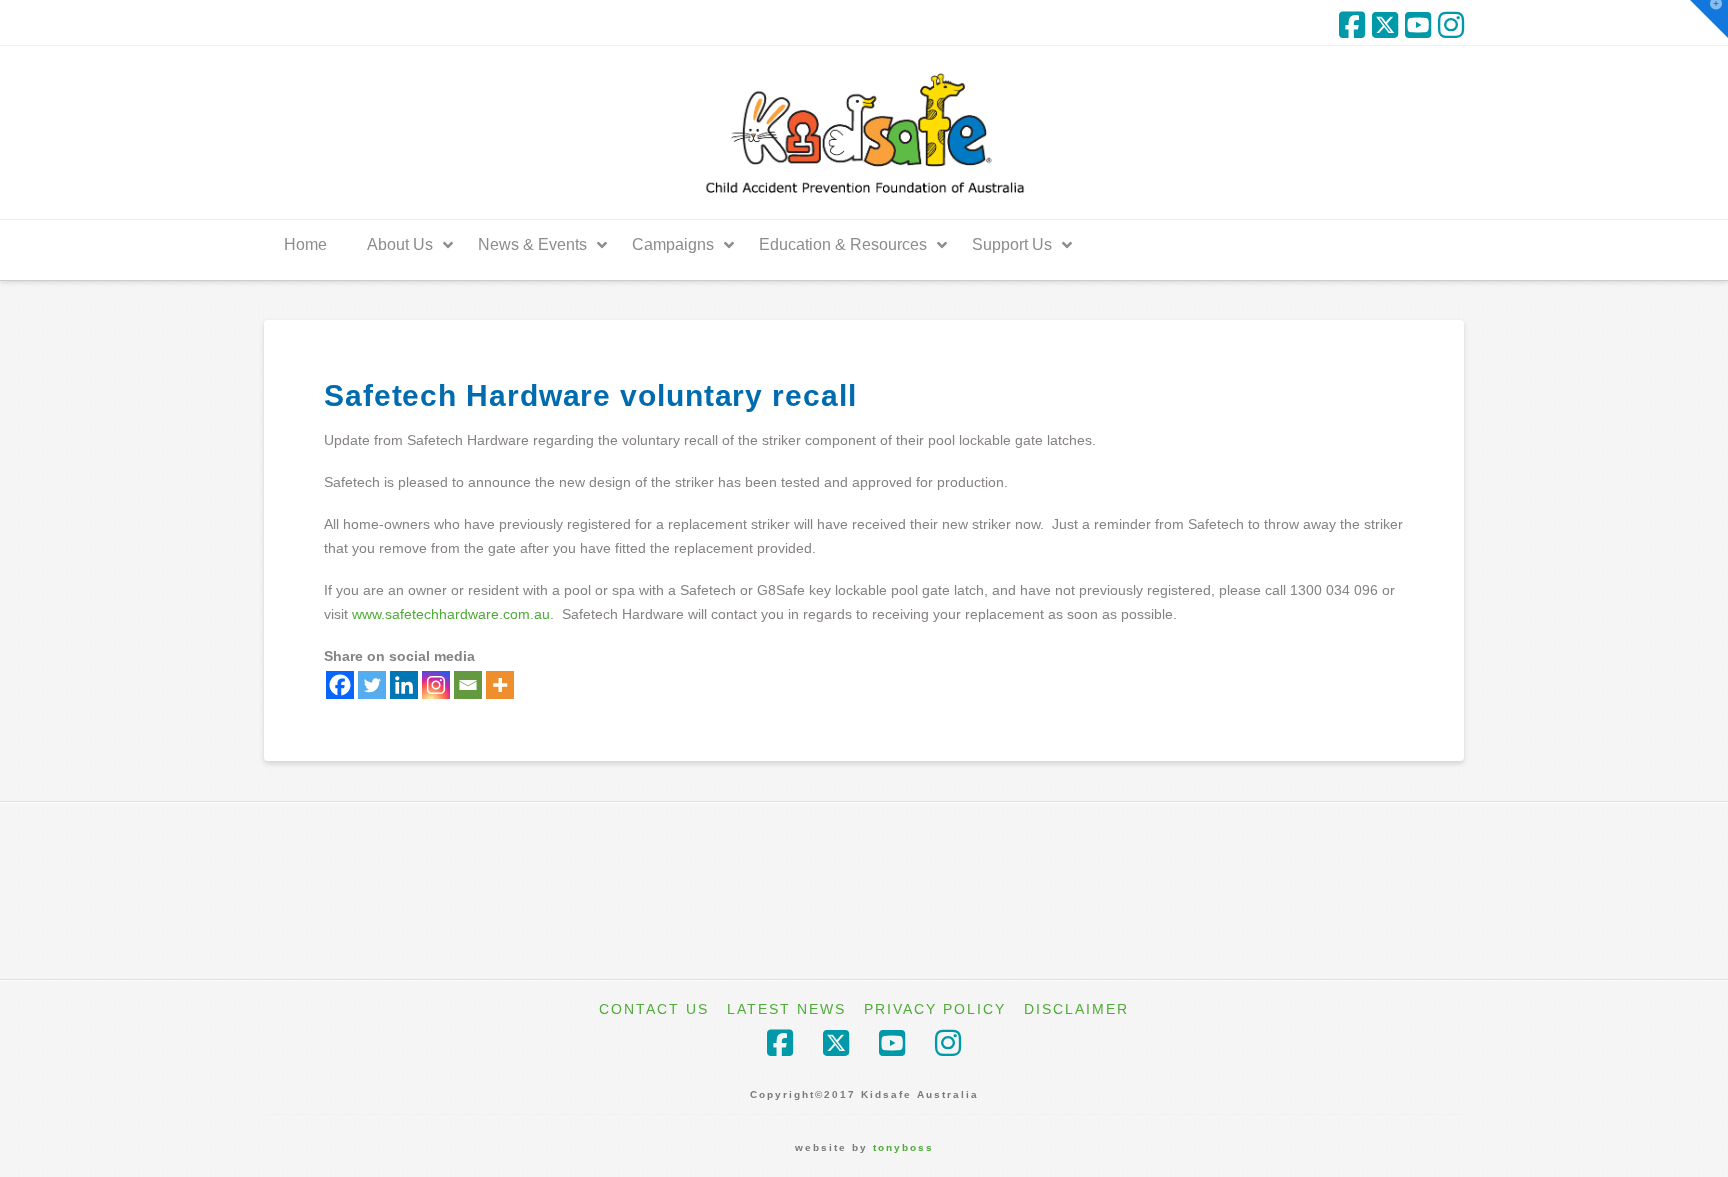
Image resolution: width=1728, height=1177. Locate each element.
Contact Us (654, 1009)
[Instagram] (1451, 25)
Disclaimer (1076, 1009)
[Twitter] (372, 685)
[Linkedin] (404, 685)
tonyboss (903, 1147)
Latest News (786, 1009)
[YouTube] (1418, 25)
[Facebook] (1352, 25)
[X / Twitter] (1385, 25)
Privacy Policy (935, 1009)
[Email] (468, 685)
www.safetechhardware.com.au (451, 614)
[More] (500, 685)
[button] (1709, 19)
